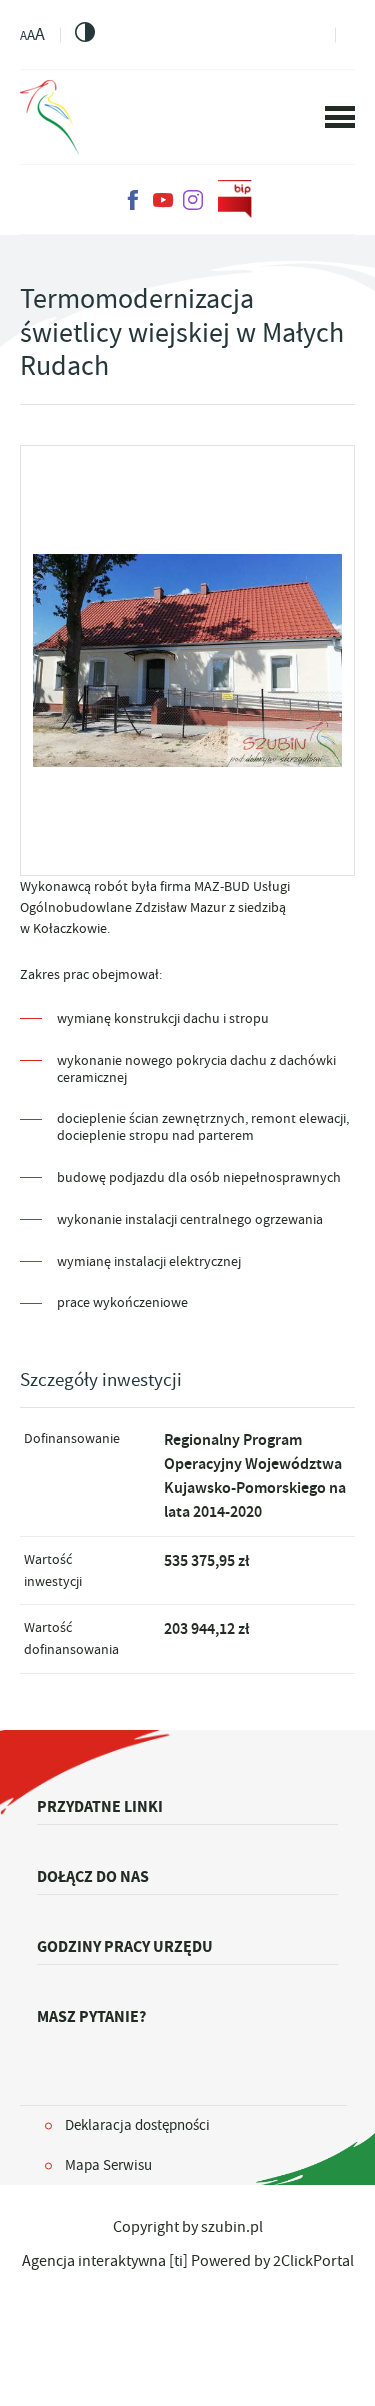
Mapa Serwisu (108, 2165)
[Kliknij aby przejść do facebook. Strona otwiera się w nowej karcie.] (133, 200)
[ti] (178, 2261)
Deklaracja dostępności (137, 2125)
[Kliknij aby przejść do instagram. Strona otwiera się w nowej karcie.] (193, 200)
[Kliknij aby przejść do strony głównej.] (49, 117)
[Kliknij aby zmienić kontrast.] (85, 32)
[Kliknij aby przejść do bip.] (235, 200)
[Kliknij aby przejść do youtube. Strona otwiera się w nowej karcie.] (163, 200)
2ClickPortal (313, 2261)
